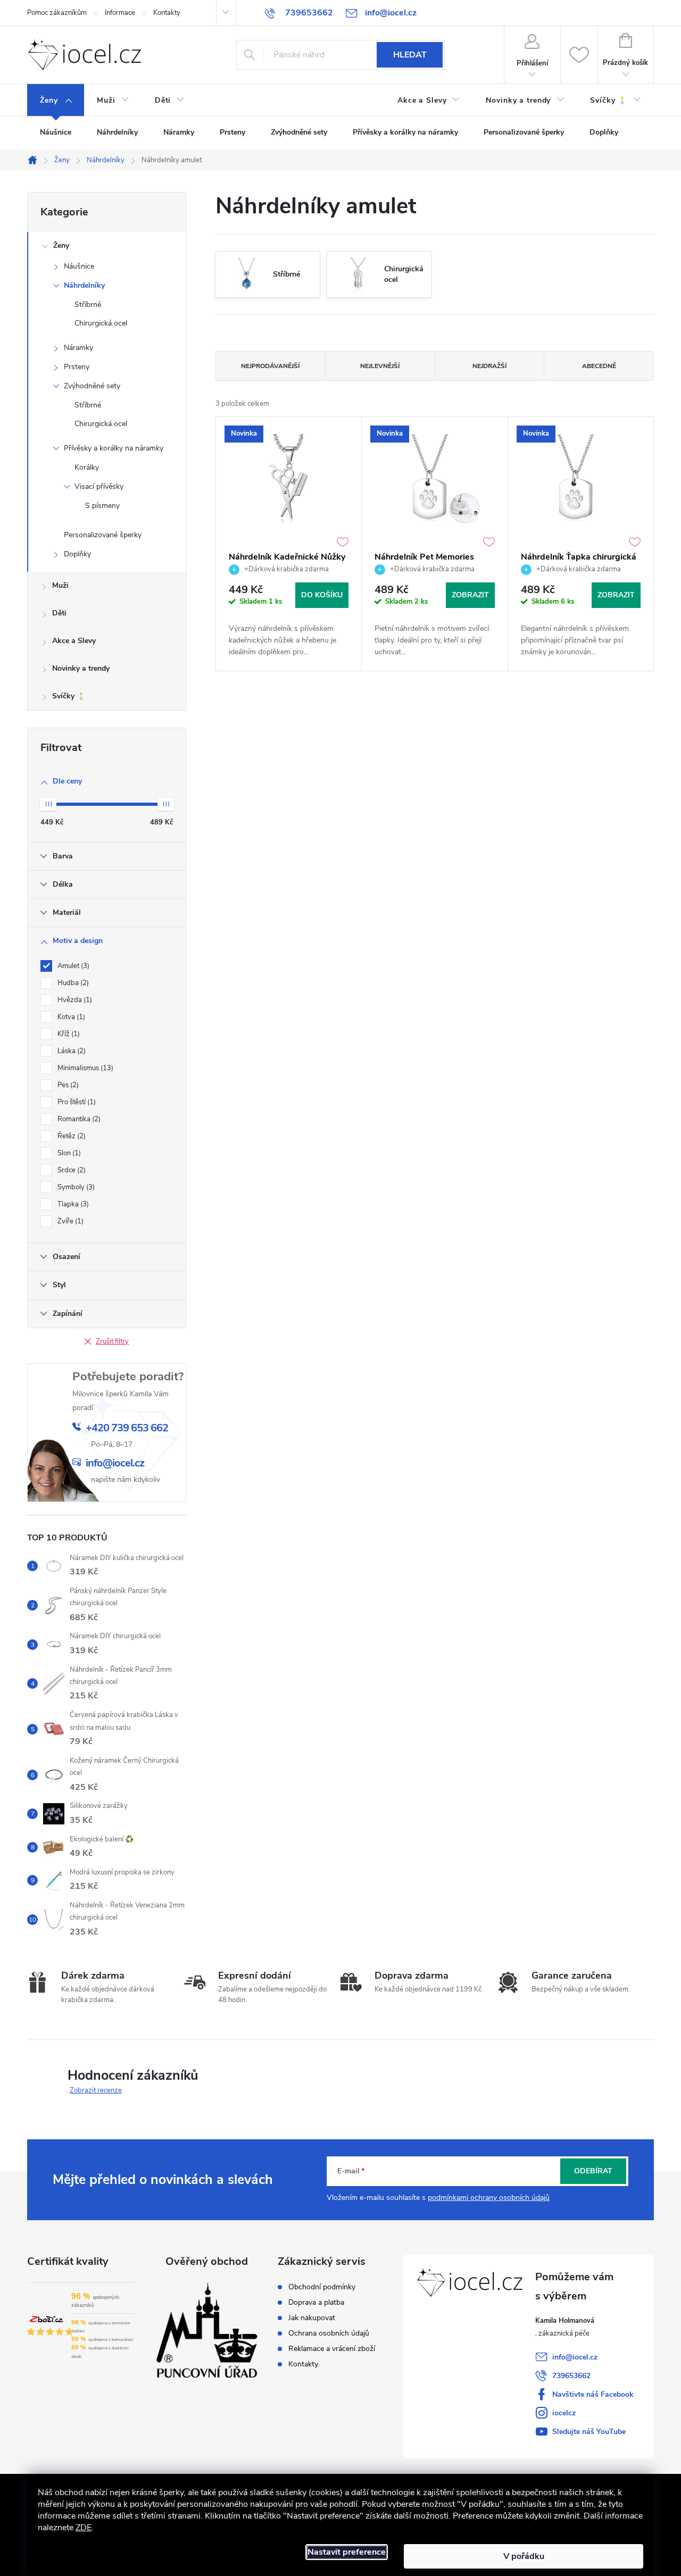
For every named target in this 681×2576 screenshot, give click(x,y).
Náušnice (79, 266)
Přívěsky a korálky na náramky (114, 448)
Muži (60, 585)
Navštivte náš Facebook (593, 2394)
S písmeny (102, 506)
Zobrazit (470, 595)
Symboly (75, 1187)
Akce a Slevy (74, 641)
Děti (59, 613)
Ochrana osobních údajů (329, 2333)
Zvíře (69, 1221)
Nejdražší (489, 366)
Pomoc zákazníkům (57, 13)
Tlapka (72, 1204)
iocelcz (564, 2413)
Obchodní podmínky (322, 2287)
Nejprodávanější (270, 366)
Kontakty (167, 13)
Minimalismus (84, 1068)
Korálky (87, 467)
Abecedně (599, 366)
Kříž (68, 1034)
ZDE (84, 2528)
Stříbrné (88, 305)
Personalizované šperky (103, 535)
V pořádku (524, 2556)
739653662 (571, 2376)
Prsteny (77, 367)
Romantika (78, 1119)
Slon (68, 1153)
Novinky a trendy (81, 668)
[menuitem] (56, 101)
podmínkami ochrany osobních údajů (489, 2198)
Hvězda (74, 1000)
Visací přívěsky (99, 486)
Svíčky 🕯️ (69, 696)
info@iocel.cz (575, 2357)
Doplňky (77, 554)
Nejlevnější (380, 366)
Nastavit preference (347, 2552)
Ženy (61, 245)
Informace (120, 13)
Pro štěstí (76, 1102)
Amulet (72, 966)
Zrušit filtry (112, 1341)
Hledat (410, 55)
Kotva (70, 1017)
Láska (70, 1051)
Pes (67, 1085)
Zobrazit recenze (96, 2090)
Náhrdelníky (84, 285)
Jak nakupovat (312, 2318)
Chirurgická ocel (101, 323)
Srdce (70, 1170)
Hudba (72, 983)
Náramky (78, 348)
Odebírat (593, 2171)
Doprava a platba (316, 2303)
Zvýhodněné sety (92, 386)
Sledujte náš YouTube (589, 2432)
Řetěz (70, 1136)
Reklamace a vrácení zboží (332, 2349)
